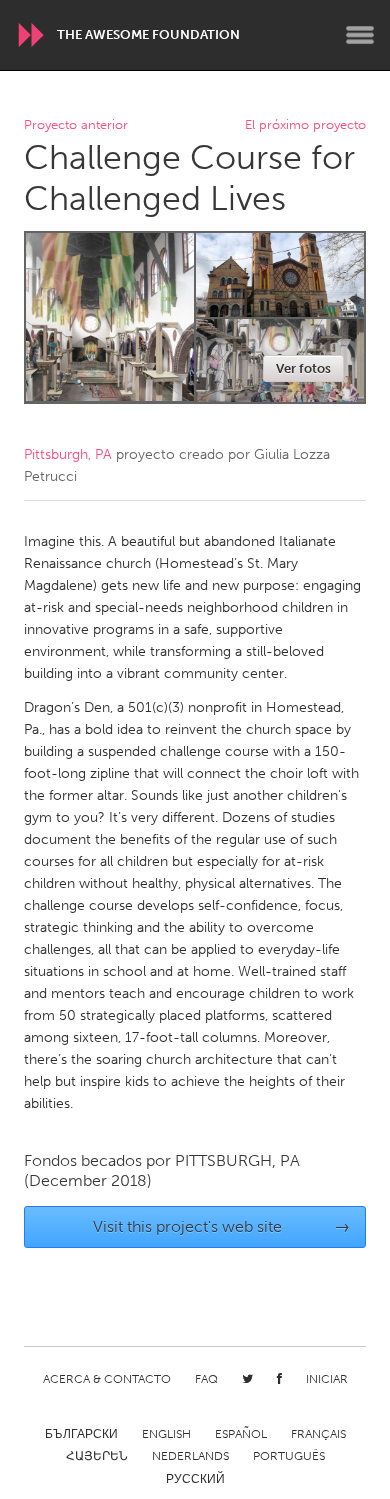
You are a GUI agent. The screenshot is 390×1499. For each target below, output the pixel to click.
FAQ (206, 1379)
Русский (195, 1479)
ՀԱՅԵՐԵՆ (97, 1456)
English (166, 1434)
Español (241, 1434)
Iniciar (327, 1379)
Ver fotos (303, 368)
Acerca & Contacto (107, 1379)
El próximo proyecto (305, 125)
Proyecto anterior (76, 125)
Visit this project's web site (222, 1226)
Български (81, 1434)
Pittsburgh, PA (68, 454)
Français (318, 1434)
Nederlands (190, 1456)
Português (289, 1456)
